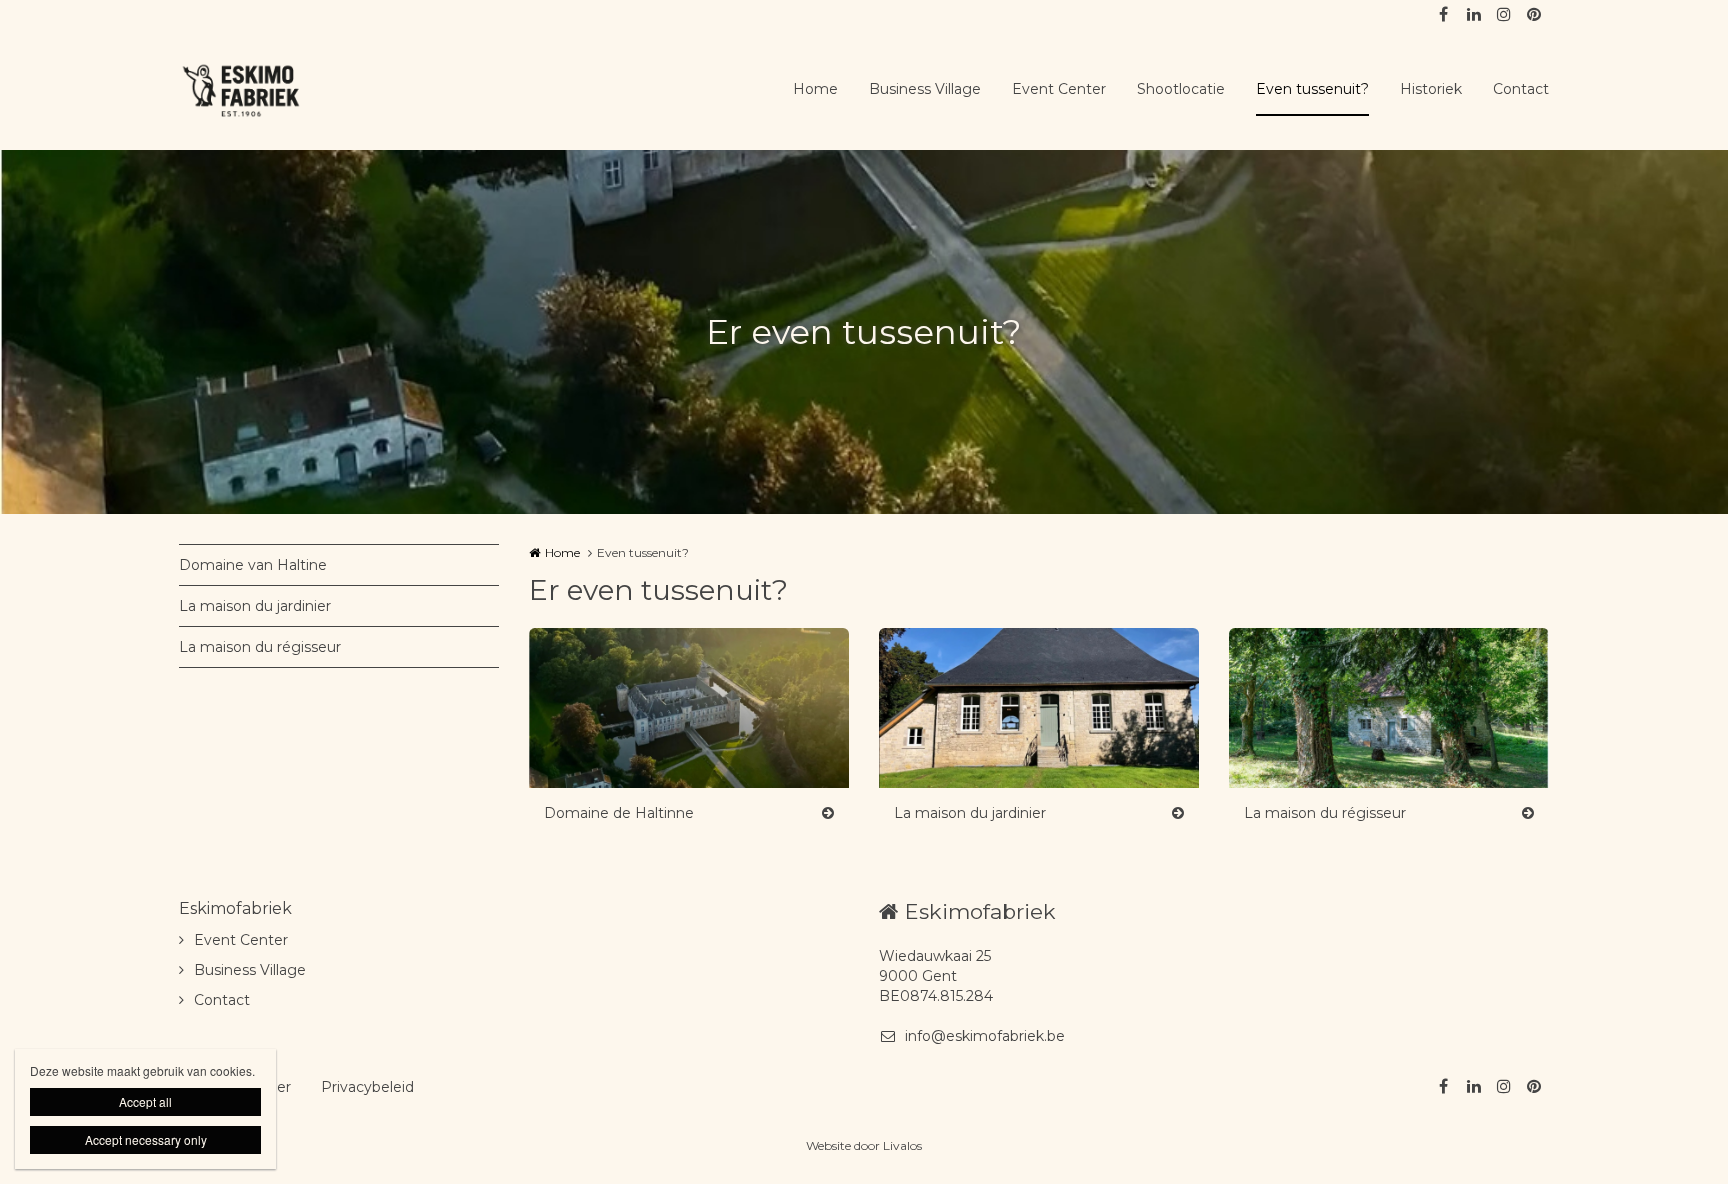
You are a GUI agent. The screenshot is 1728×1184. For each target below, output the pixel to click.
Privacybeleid (367, 1087)
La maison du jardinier (255, 606)
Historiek (1431, 89)
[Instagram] (1503, 15)
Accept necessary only (146, 1139)
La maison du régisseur (260, 647)
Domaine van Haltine (253, 565)
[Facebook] (1443, 15)
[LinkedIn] (1473, 15)
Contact (1521, 89)
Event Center (1059, 89)
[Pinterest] (1533, 15)
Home (815, 89)
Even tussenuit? (1312, 89)
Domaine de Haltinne (619, 813)
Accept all (145, 1101)
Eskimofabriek (235, 908)
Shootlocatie (1181, 89)
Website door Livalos (864, 1145)
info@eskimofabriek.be (985, 1036)
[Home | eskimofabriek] (271, 90)
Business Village (925, 89)
